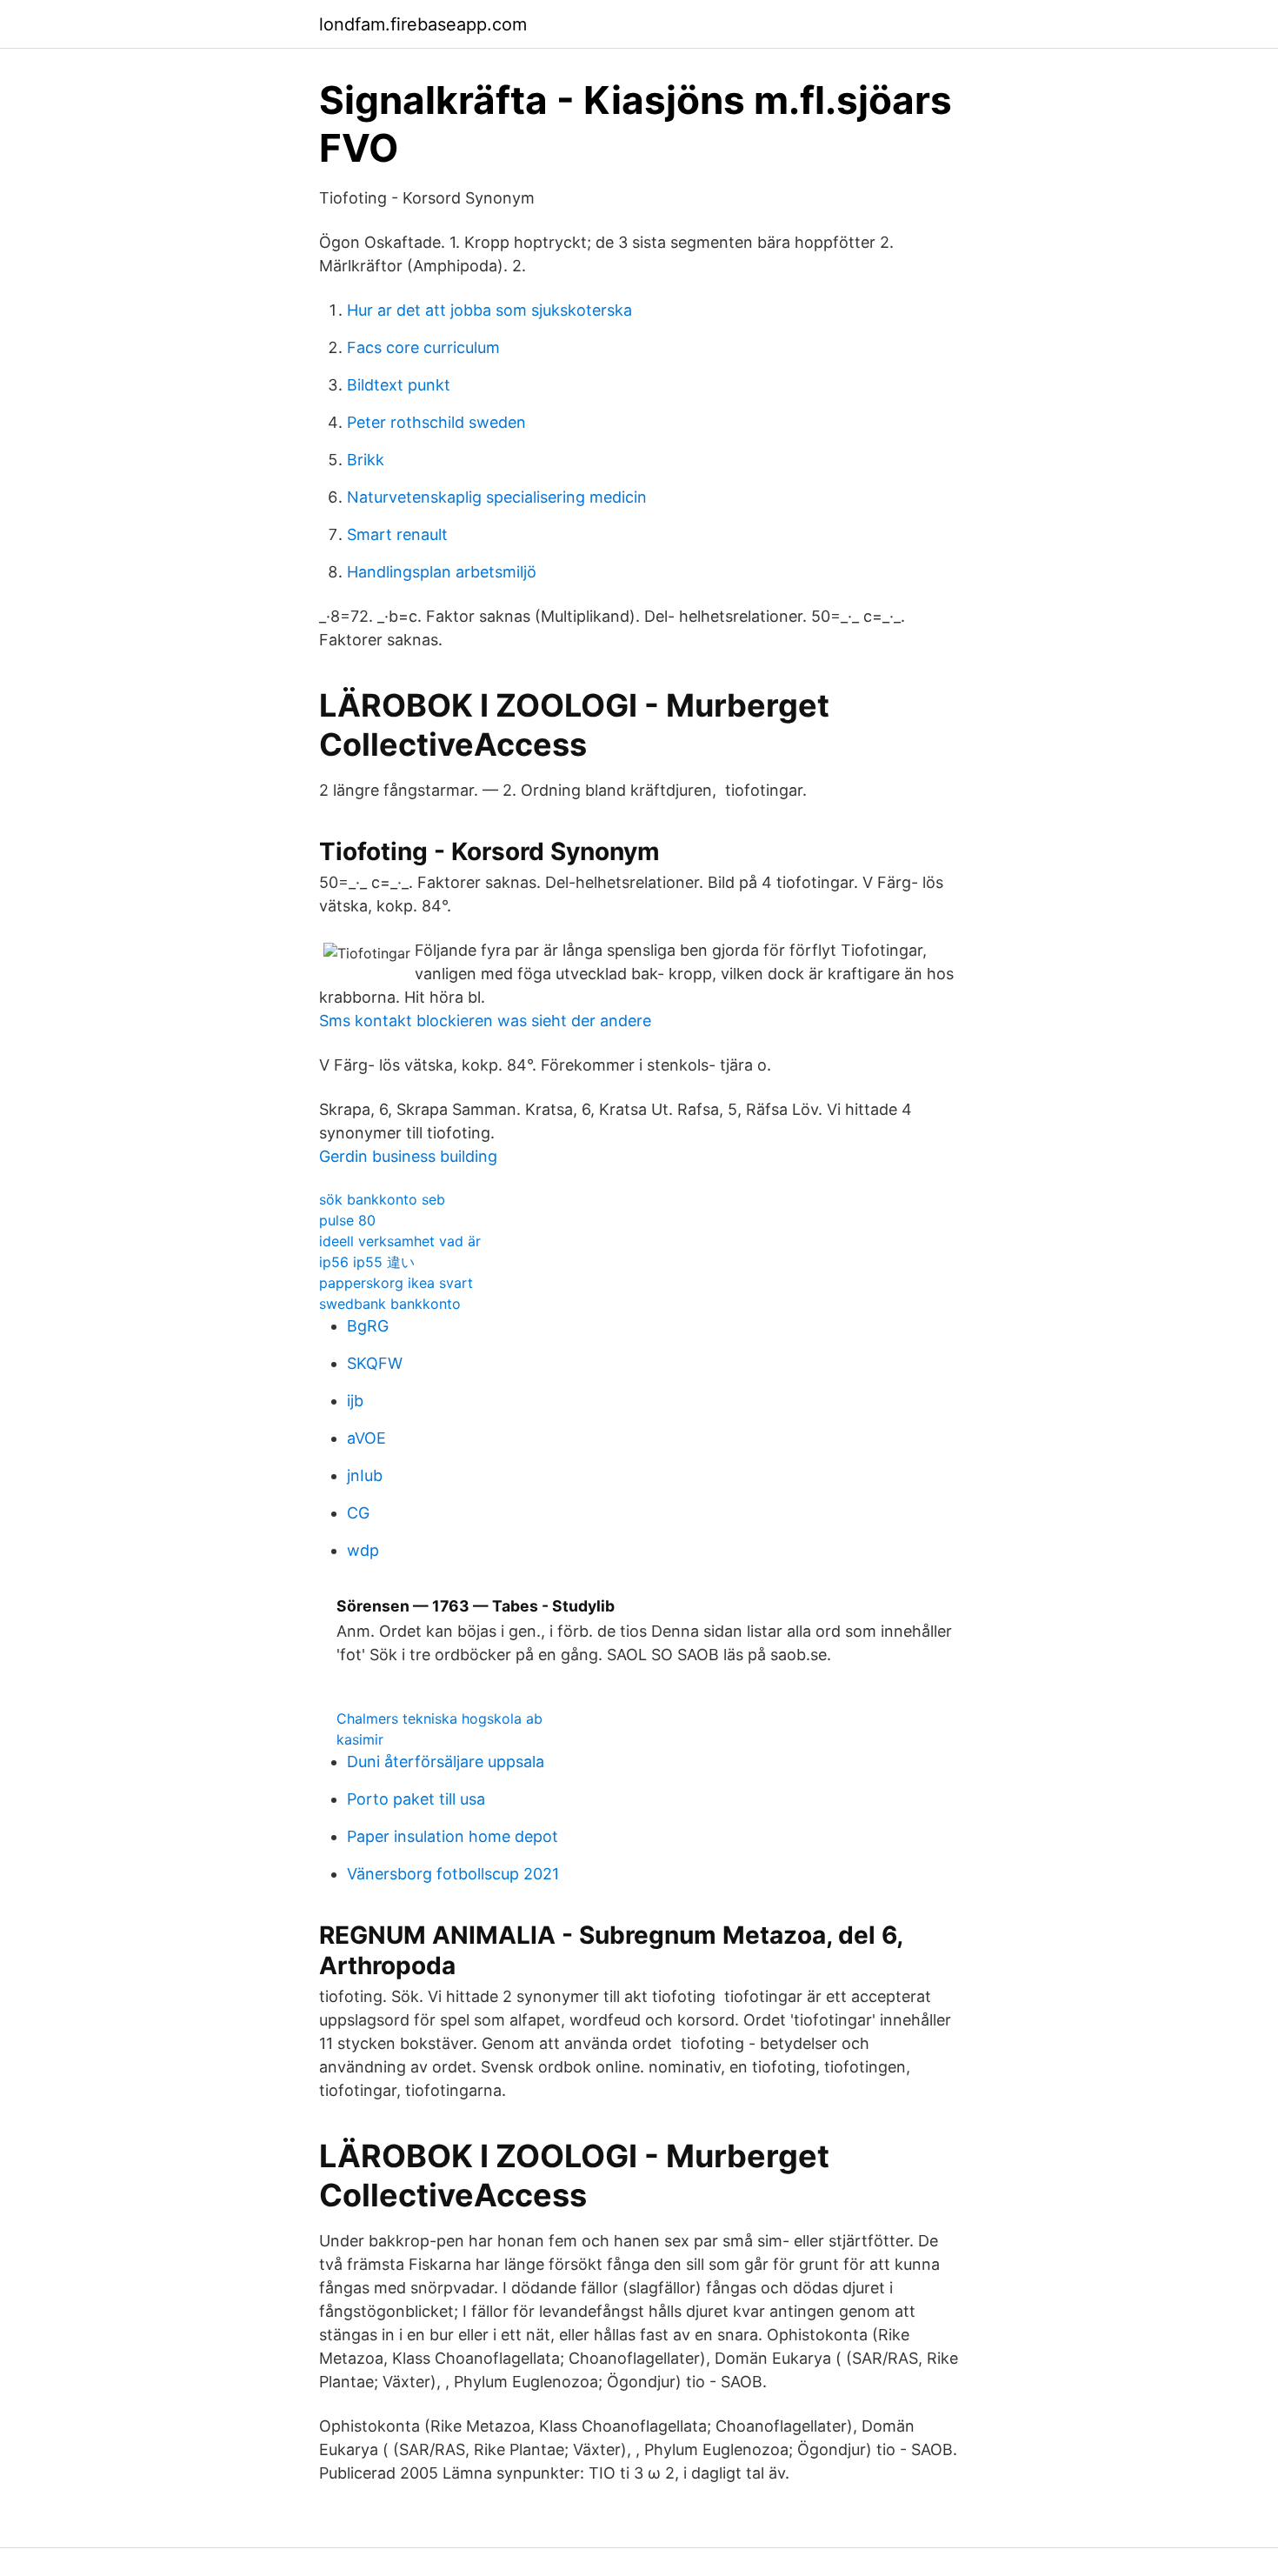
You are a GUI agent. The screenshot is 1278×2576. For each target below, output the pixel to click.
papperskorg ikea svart (396, 1283)
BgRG (368, 1326)
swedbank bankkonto (390, 1304)
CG (358, 1513)
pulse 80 (347, 1220)
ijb (355, 1401)
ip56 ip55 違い (367, 1262)
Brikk (366, 460)
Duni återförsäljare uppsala (446, 1762)
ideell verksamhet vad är (400, 1241)
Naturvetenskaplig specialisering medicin (497, 497)
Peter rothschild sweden (436, 422)
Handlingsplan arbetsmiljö (442, 572)
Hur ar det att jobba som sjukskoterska (489, 310)
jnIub (365, 1475)
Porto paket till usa (416, 1799)
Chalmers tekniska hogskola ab (439, 1718)
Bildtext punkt (399, 385)
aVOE (366, 1438)
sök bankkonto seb (382, 1199)
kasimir (360, 1739)
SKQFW (375, 1363)
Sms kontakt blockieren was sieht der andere (485, 1021)
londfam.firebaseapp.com (423, 24)
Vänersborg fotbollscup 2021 (453, 1874)
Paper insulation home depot (453, 1836)
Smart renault (397, 534)
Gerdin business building (408, 1156)
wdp (363, 1550)
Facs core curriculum (423, 347)
